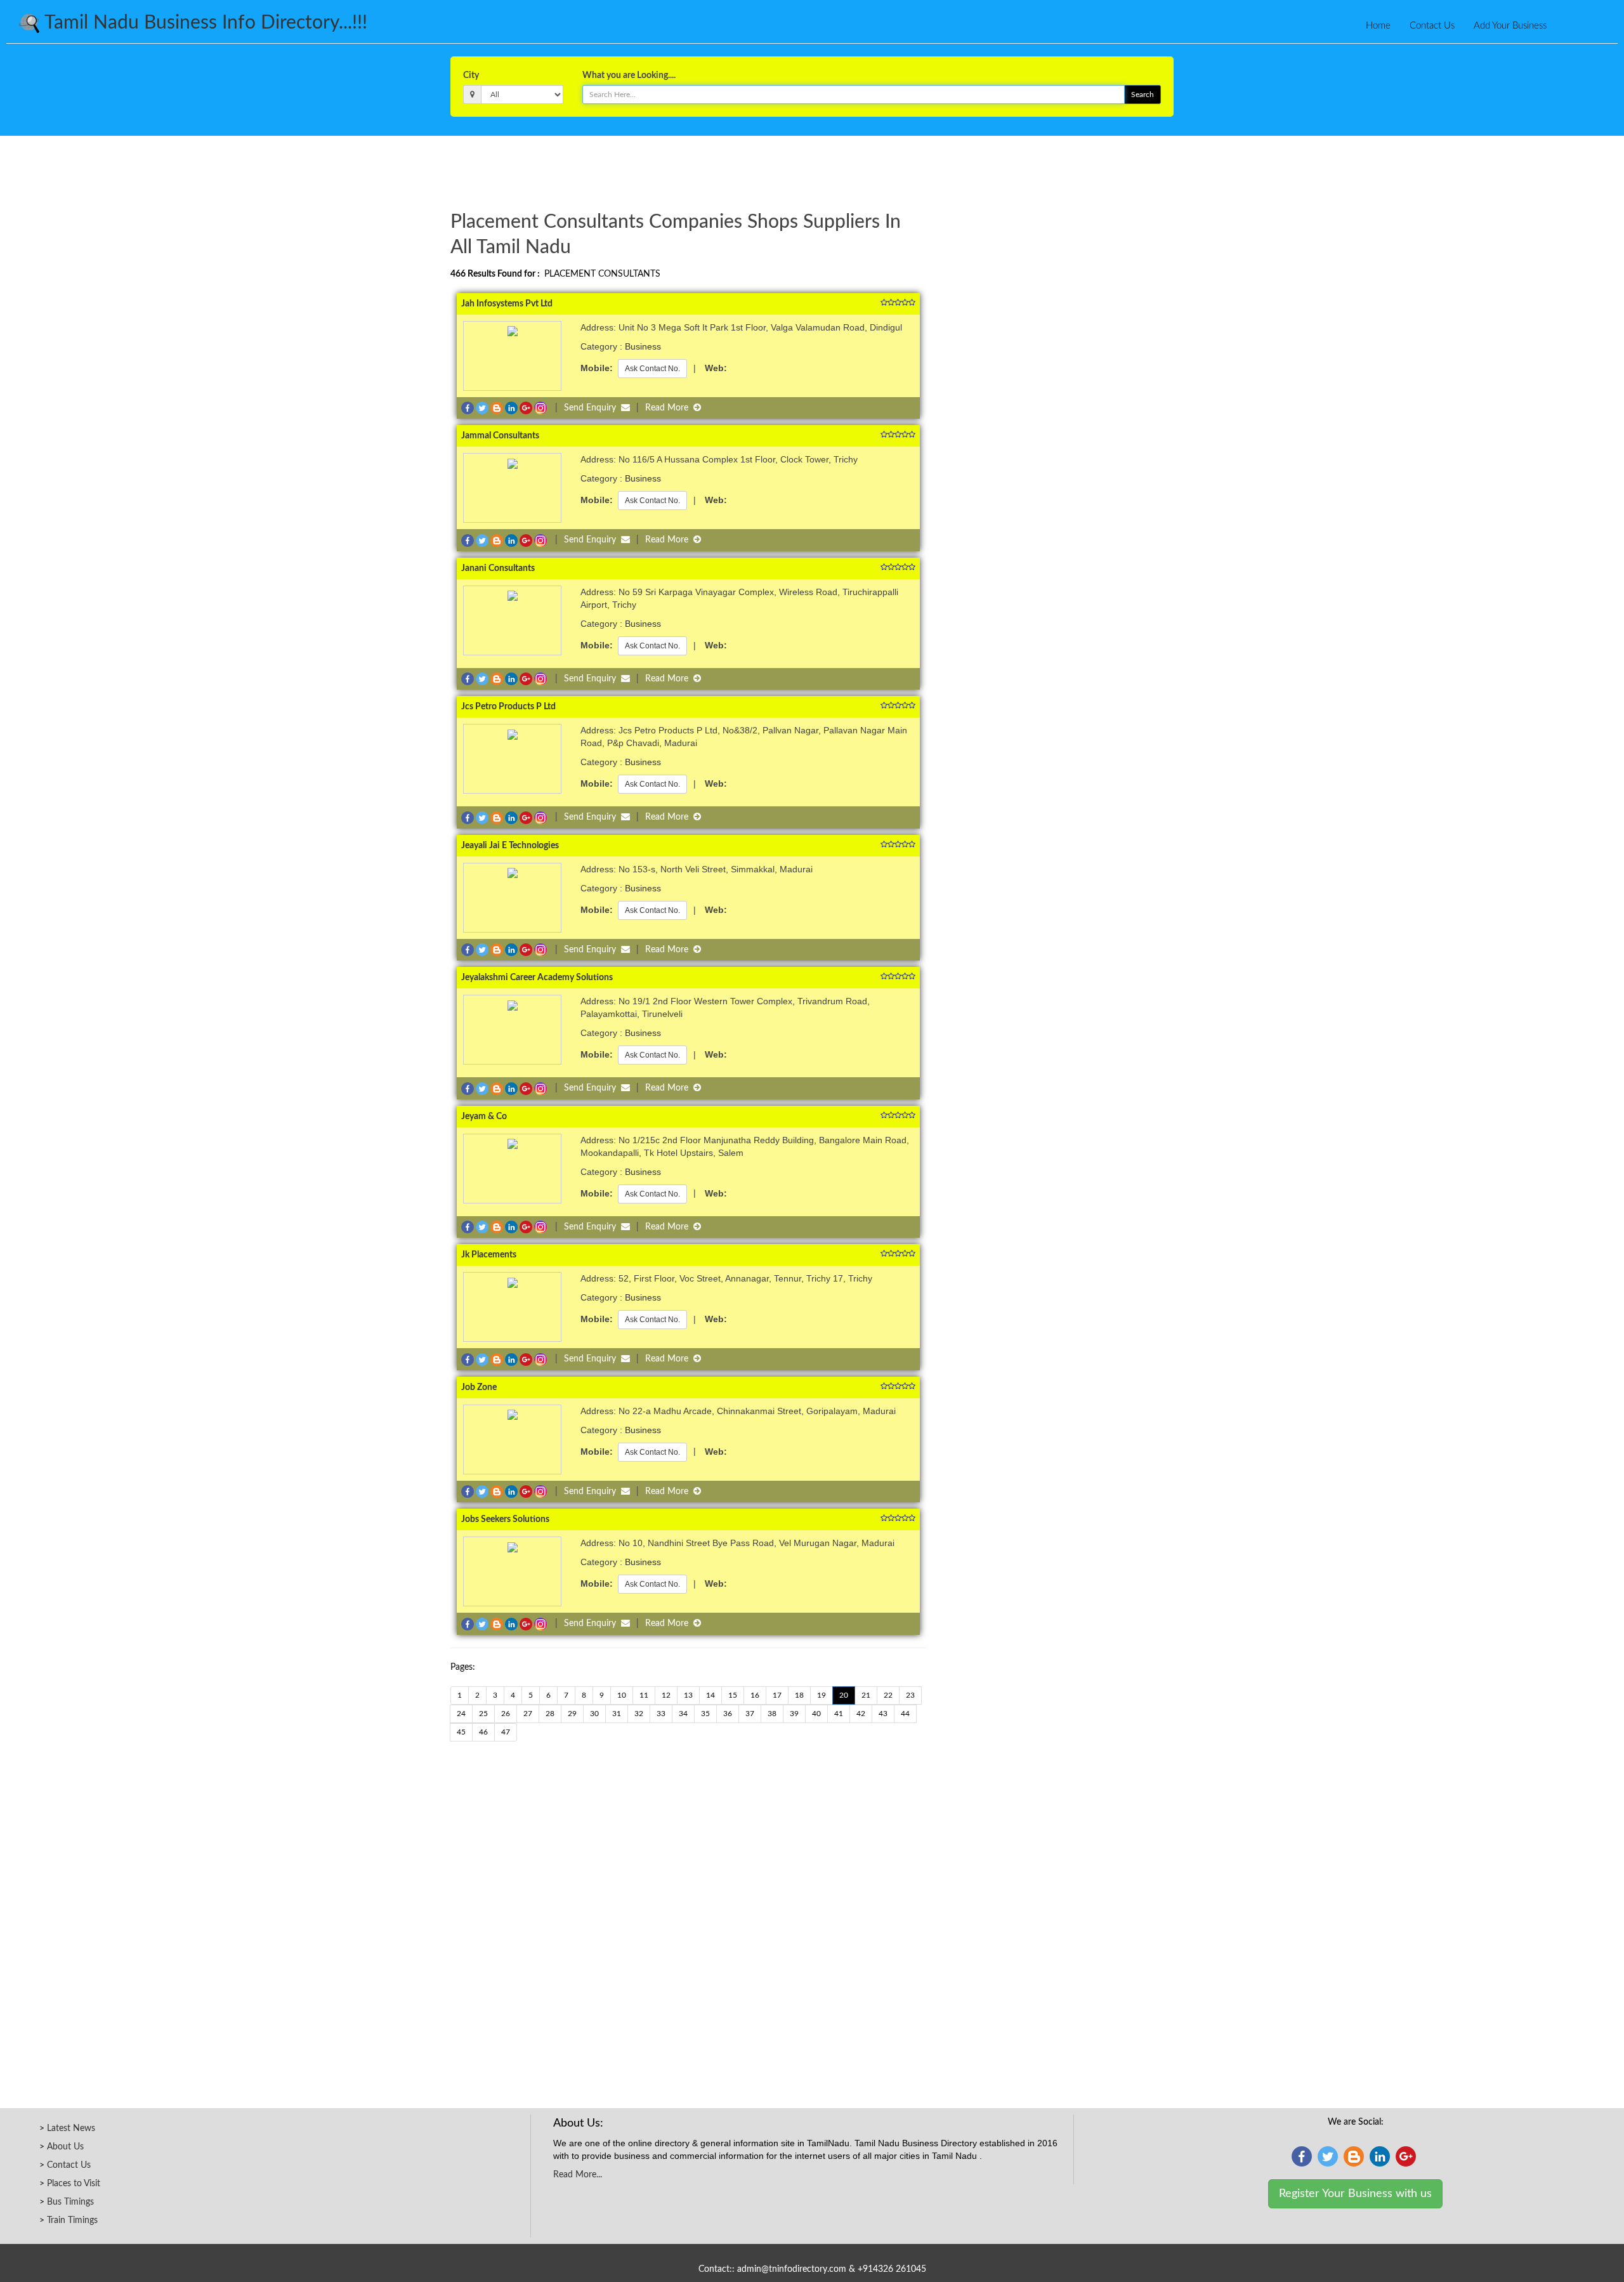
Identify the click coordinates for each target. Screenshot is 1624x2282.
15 (733, 1695)
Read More (669, 408)
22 (888, 1695)
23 (910, 1695)
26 (506, 1714)
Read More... (578, 2175)
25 (483, 1714)
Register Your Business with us (1355, 2194)
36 (728, 1714)
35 (705, 1714)
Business (643, 346)
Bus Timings (70, 2202)
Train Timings (72, 2220)
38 (772, 1714)
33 (661, 1714)
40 (816, 1714)
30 (594, 1714)
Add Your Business (1510, 26)
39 (794, 1714)
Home (1378, 26)
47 (506, 1732)
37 (750, 1714)
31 (617, 1714)
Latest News (71, 2128)
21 (866, 1695)
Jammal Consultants (500, 436)
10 (622, 1695)
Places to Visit (74, 2184)
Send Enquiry (593, 408)
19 (822, 1695)
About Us (65, 2147)
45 (461, 1732)
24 (461, 1714)
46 (483, 1732)
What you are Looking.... (629, 75)
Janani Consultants (498, 568)
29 (572, 1714)
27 (528, 1714)
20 (844, 1695)
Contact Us (1432, 26)
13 (688, 1695)
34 (683, 1714)
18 (799, 1695)
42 (861, 1714)
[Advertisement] (812, 171)
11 (644, 1695)
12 (666, 1695)
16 (755, 1695)
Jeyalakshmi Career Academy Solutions (537, 978)
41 (839, 1714)
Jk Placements (489, 1255)
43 (883, 1714)
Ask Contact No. (652, 369)
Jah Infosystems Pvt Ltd (507, 304)
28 (550, 1714)
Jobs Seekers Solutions (505, 1519)
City (471, 75)
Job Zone (479, 1387)
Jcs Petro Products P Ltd (508, 707)
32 (639, 1714)
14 (710, 1695)
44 (905, 1714)
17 (777, 1695)
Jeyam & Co (484, 1117)
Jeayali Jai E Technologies (510, 846)
